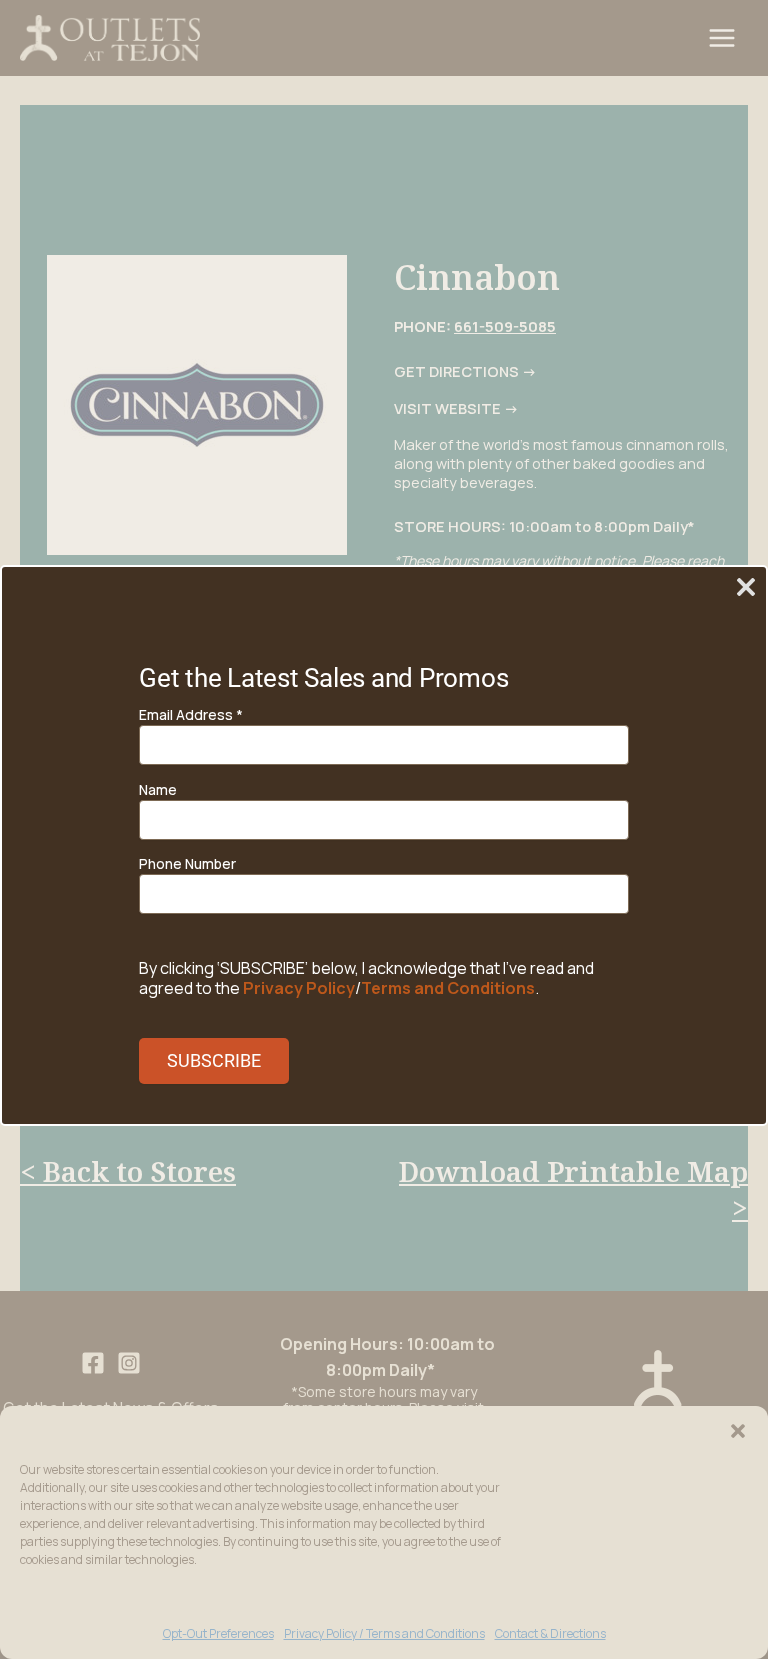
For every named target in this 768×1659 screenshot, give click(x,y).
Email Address (191, 714)
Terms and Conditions (448, 988)
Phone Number (187, 863)
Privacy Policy (299, 988)
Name (158, 789)
